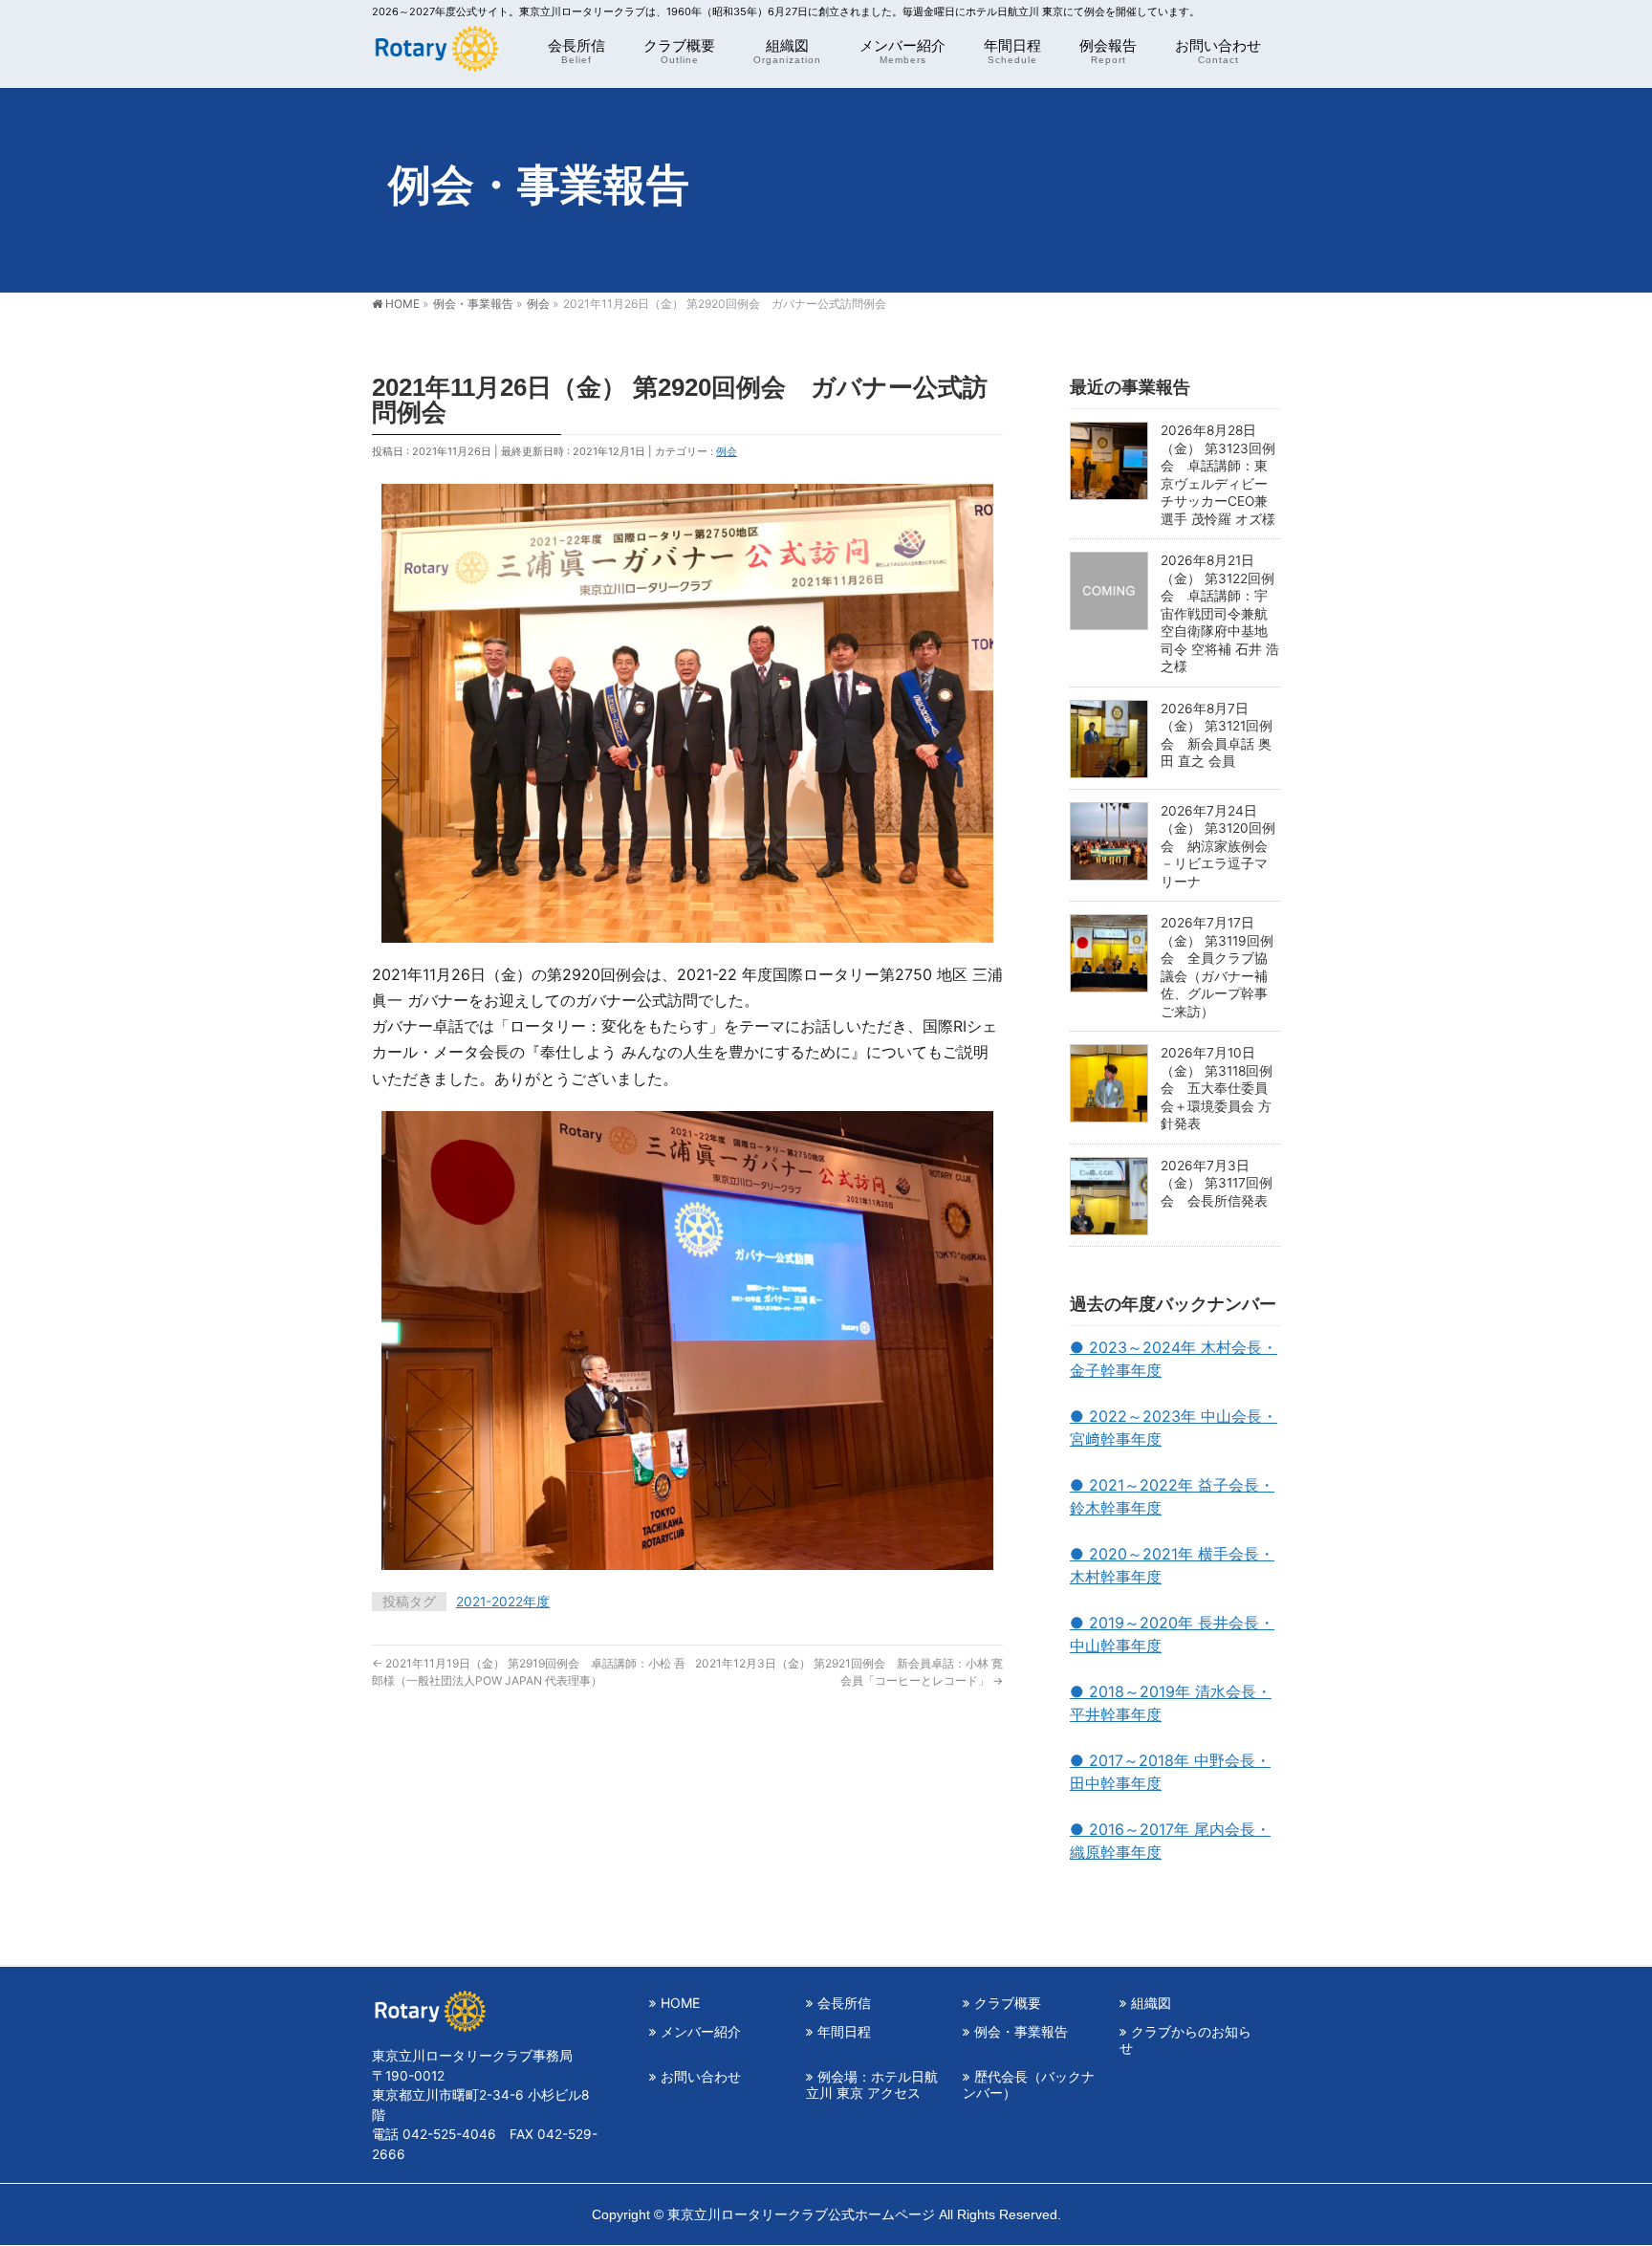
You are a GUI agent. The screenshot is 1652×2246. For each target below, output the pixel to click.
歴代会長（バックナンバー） (1029, 2084)
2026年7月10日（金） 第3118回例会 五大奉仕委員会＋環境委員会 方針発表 (1217, 1088)
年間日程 (844, 2031)
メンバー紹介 (701, 2031)
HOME (680, 2003)
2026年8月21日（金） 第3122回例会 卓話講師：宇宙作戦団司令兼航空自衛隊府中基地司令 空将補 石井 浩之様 (1220, 613)
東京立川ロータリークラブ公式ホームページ (801, 2214)
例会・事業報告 (1021, 2031)
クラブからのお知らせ (1185, 2039)
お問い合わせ (701, 2076)
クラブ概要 (1008, 2003)
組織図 (1151, 2003)
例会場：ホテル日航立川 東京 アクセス (872, 2084)
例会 (727, 451)
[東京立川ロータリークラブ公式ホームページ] (435, 53)
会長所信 (844, 2003)
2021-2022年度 (503, 1602)
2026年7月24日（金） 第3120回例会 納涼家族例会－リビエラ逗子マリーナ (1218, 846)
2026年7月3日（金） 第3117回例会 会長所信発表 (1217, 1183)
